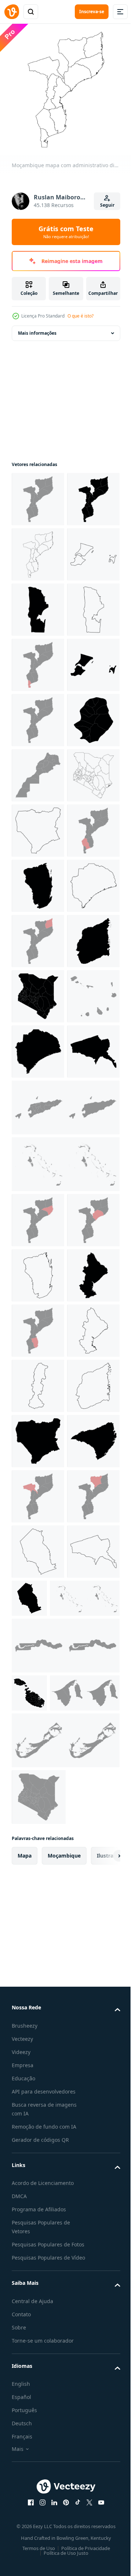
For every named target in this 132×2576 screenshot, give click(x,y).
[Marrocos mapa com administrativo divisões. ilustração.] (38, 1046)
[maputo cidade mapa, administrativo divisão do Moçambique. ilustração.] (38, 659)
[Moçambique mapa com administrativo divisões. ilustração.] (38, 494)
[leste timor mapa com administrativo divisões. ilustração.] (65, 1710)
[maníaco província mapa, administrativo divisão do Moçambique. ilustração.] (38, 2154)
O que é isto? (80, 316)
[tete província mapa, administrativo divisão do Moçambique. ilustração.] (38, 1654)
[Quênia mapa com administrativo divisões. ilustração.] (38, 1101)
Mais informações (37, 328)
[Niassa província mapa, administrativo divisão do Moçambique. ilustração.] (38, 1156)
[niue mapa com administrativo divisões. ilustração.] (38, 991)
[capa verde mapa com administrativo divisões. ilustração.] (38, 1543)
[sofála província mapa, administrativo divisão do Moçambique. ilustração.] (38, 1988)
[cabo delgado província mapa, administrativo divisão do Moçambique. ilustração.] (38, 1377)
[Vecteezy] (12, 12)
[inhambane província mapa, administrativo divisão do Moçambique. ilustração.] (38, 1267)
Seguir (107, 205)
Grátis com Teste (66, 232)
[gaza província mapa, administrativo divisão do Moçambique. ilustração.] (38, 1212)
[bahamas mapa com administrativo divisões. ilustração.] (65, 1766)
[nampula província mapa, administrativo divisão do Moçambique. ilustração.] (38, 1822)
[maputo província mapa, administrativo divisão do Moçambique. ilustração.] (38, 715)
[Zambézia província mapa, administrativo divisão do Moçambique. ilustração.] (38, 1322)
